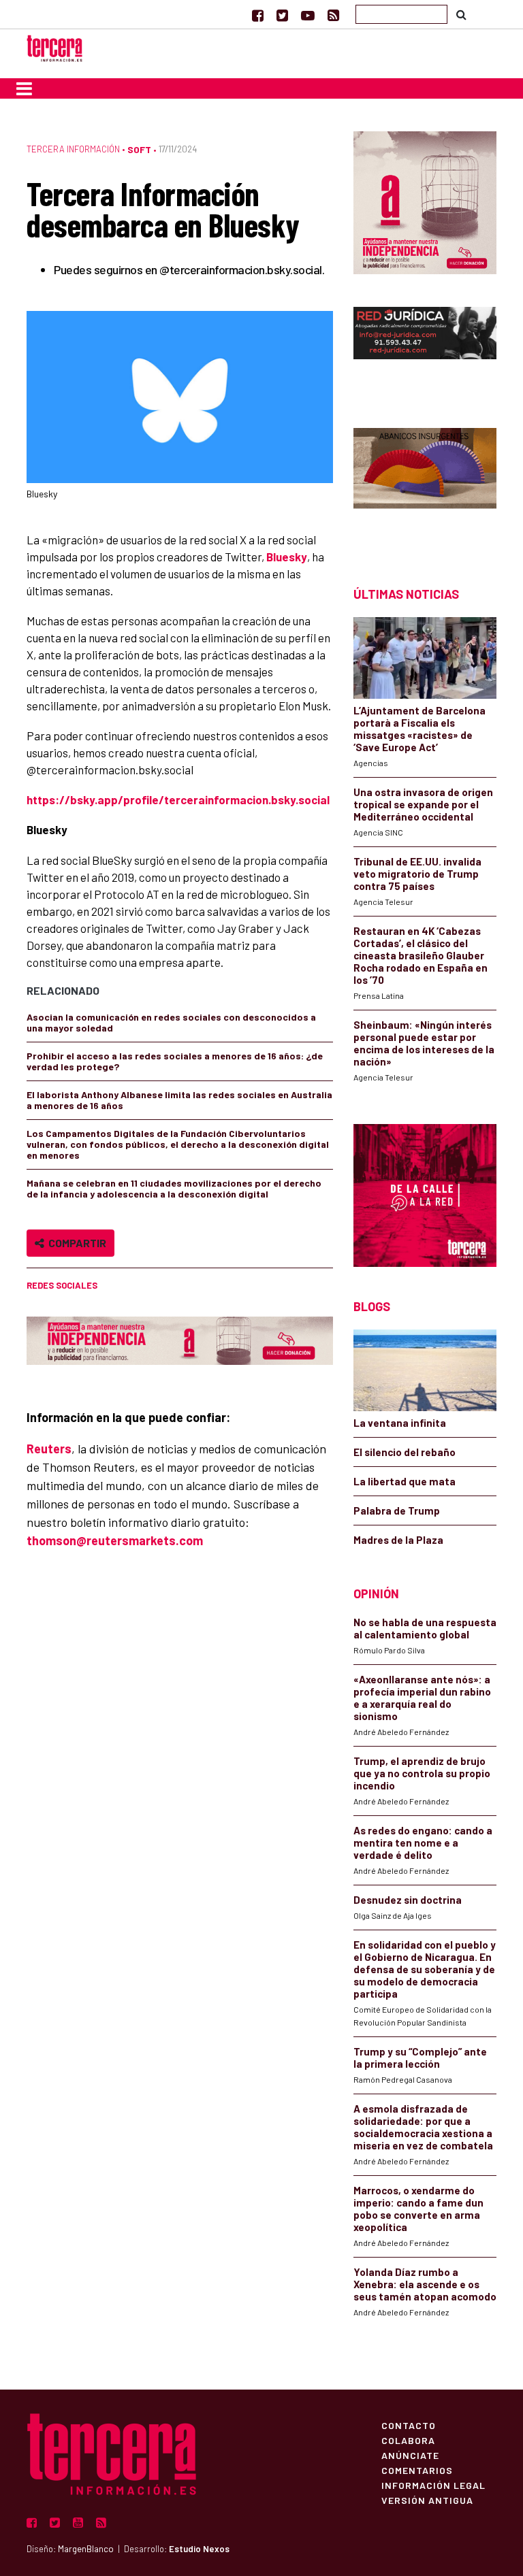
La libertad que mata (405, 1481)
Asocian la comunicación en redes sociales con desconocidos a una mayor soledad (171, 1022)
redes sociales (62, 1285)
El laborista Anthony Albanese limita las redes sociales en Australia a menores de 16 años (179, 1100)
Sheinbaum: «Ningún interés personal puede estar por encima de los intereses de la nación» (424, 1043)
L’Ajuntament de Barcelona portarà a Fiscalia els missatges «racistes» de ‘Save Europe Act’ (419, 729)
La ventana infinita (400, 1423)
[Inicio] (54, 47)
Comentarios (417, 2470)
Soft (139, 149)
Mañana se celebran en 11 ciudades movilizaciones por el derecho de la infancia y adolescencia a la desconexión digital (174, 1188)
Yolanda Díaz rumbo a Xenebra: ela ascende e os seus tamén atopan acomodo (425, 2284)
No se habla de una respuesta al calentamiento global (425, 1628)
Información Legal (433, 2485)
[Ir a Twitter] (282, 15)
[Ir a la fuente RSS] (333, 15)
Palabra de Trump (397, 1510)
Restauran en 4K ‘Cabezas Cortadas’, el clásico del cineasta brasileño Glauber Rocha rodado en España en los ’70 (421, 955)
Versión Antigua (427, 2500)
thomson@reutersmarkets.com (115, 1540)
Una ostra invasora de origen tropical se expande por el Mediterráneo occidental (423, 804)
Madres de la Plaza (398, 1540)
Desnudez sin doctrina (408, 1900)
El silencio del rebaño (405, 1452)
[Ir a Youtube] (308, 15)
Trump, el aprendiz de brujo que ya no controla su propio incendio (422, 1773)
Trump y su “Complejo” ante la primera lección (420, 2058)
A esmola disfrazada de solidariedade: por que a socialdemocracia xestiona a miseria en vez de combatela (423, 2127)
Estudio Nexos (199, 2549)
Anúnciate (410, 2455)
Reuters (49, 1449)
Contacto (409, 2425)
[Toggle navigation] (24, 88)
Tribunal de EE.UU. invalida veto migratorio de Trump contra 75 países (417, 874)
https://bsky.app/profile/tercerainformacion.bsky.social (178, 799)
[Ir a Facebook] (258, 15)
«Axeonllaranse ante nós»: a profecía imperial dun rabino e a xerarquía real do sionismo (422, 1698)
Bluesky (287, 557)
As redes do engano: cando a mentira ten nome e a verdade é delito (423, 1843)
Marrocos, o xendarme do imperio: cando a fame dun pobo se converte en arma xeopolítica (418, 2209)
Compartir (75, 1243)
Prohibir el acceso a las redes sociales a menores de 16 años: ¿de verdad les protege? (175, 1061)
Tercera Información (73, 149)
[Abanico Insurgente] (425, 483)
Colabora (408, 2440)
